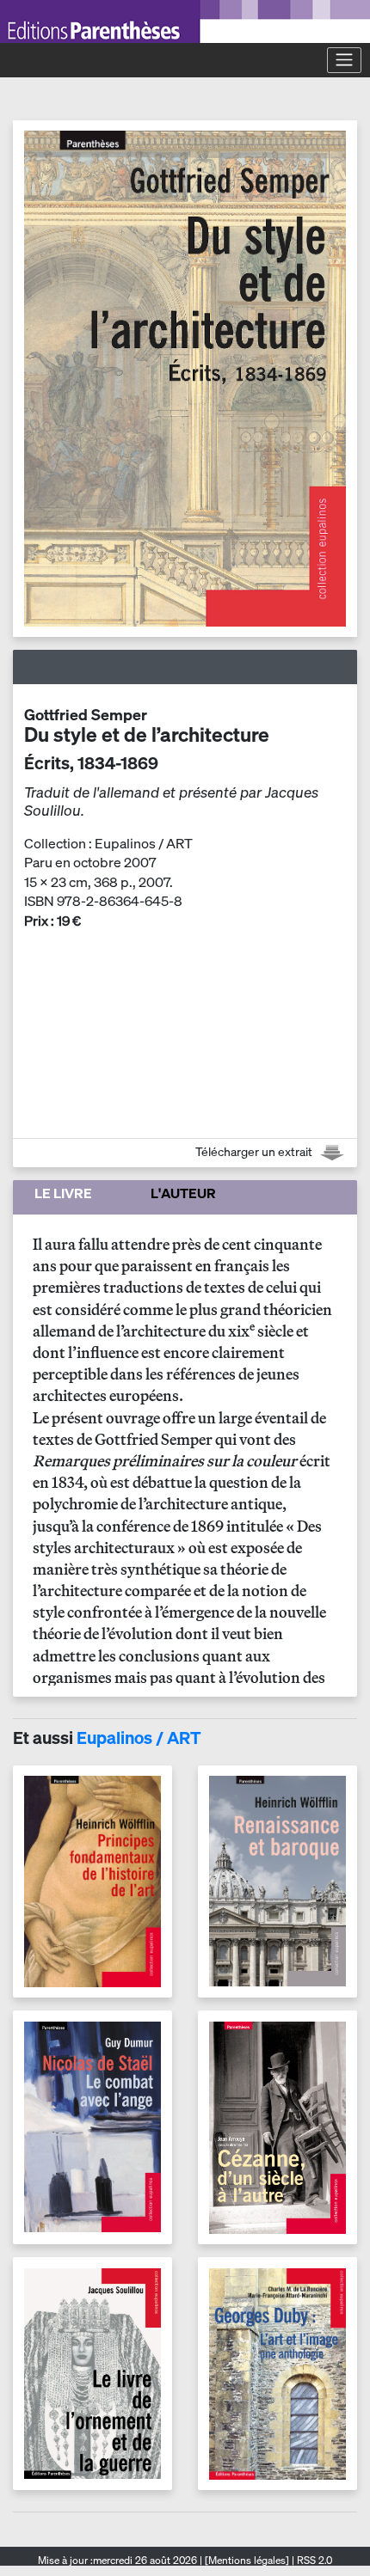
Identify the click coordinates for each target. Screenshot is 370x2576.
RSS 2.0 (313, 2560)
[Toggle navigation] (344, 60)
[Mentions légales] (247, 2560)
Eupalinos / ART (139, 1738)
